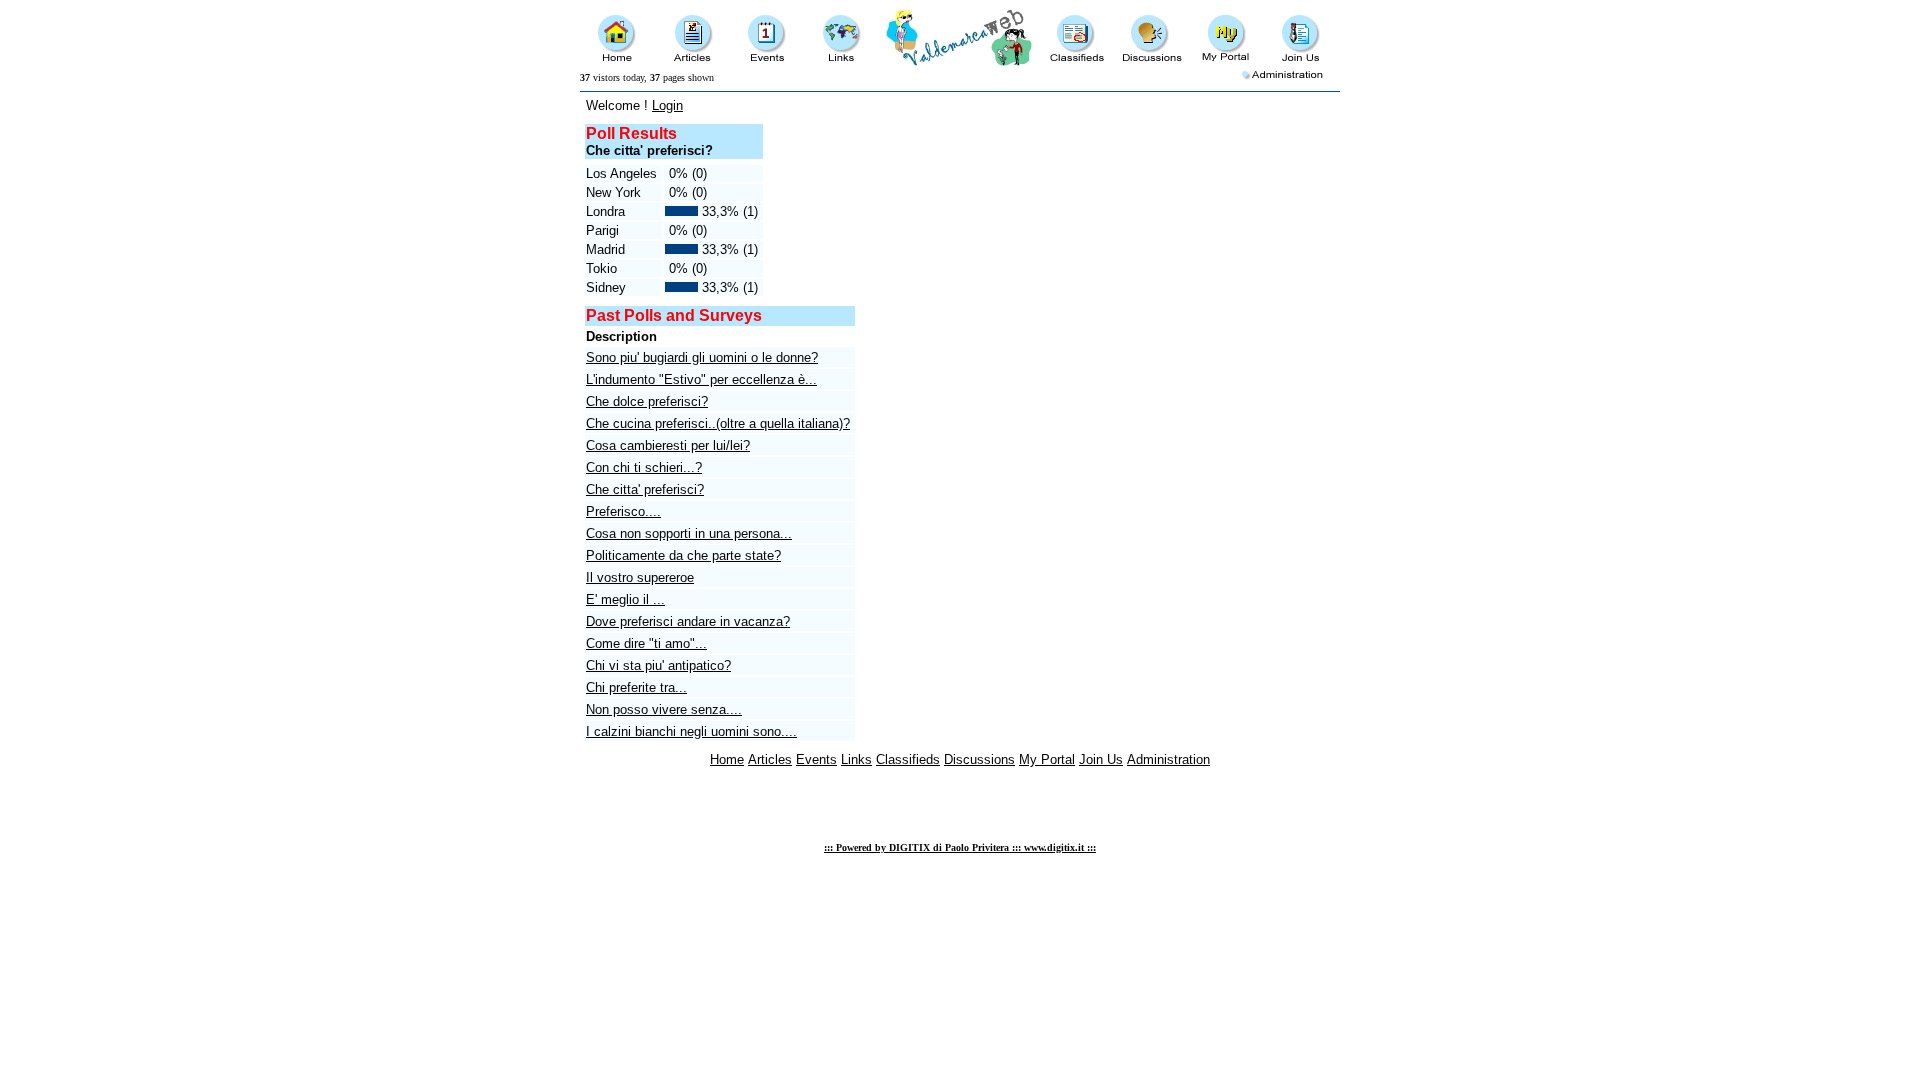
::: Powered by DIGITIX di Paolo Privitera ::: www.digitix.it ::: (960, 847)
